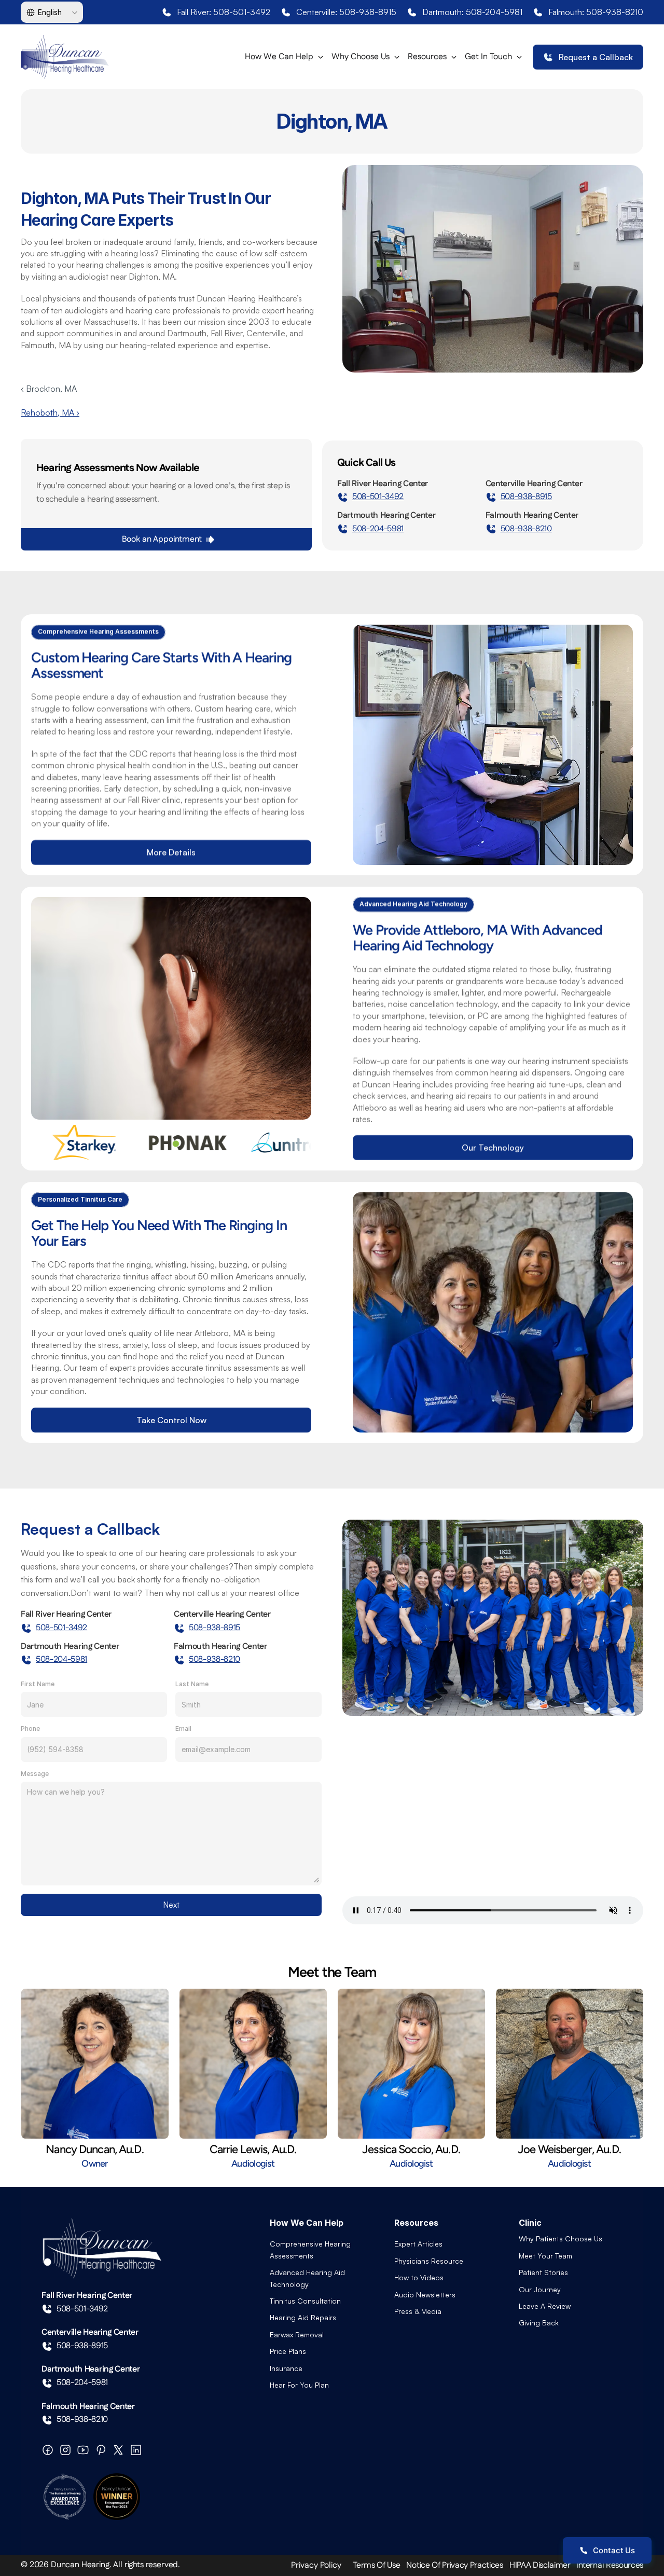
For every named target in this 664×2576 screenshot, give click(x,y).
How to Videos (419, 2277)
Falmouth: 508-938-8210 (596, 12)
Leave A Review (545, 2306)
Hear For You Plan (299, 2385)
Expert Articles (418, 2244)
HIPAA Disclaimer (540, 2565)
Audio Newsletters (425, 2295)
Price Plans (288, 2351)
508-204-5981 (378, 529)
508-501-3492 (378, 497)
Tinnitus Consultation (305, 2301)
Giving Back (539, 2323)
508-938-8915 (526, 497)
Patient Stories (543, 2272)
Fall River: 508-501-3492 (224, 12)
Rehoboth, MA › (50, 412)
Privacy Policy (316, 2565)
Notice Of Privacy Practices (454, 2565)
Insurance (286, 2368)
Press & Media (418, 2311)
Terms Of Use (376, 2565)
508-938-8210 (526, 529)
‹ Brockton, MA (49, 389)
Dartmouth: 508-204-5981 (472, 12)
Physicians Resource (429, 2261)
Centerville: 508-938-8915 (346, 12)
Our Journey (540, 2289)
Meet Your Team (545, 2256)
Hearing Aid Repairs (303, 2317)
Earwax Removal (297, 2334)
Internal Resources (610, 2565)
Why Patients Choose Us (561, 2238)
